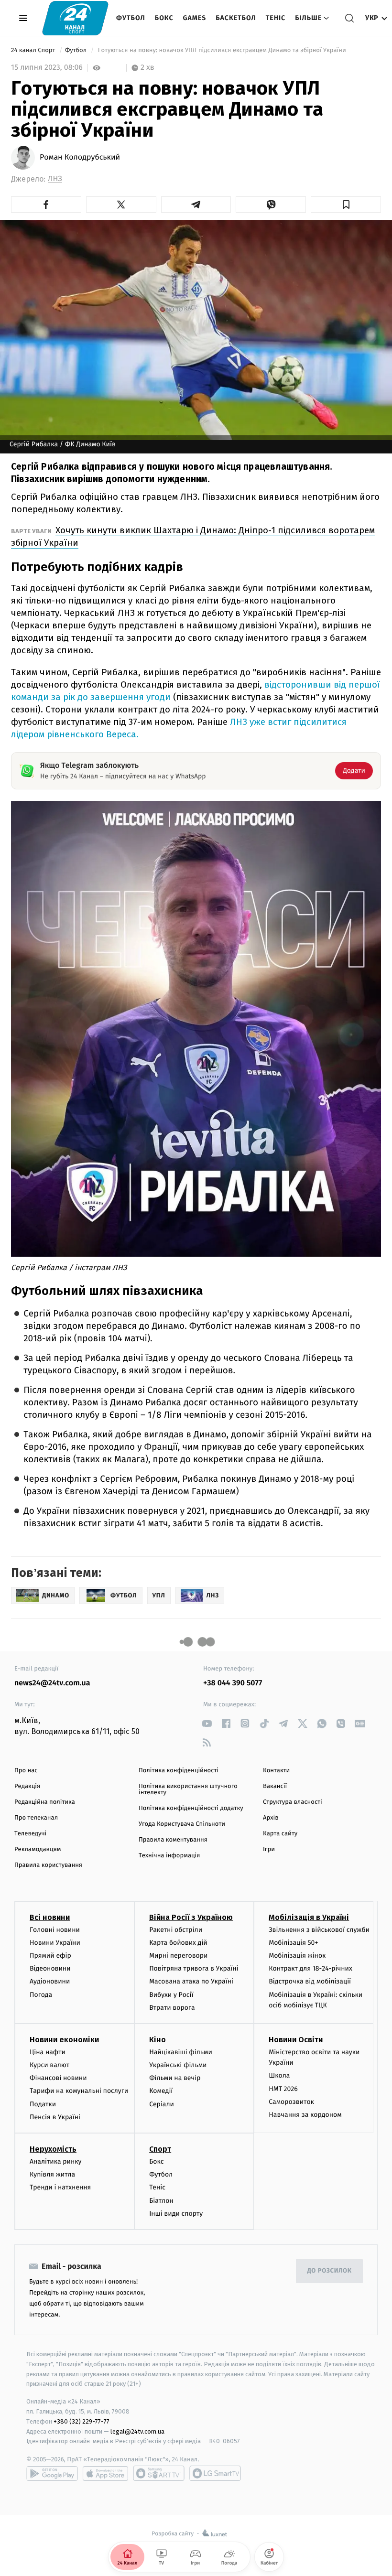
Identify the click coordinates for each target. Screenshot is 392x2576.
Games (195, 18)
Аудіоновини (50, 1981)
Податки (43, 2104)
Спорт (160, 2149)
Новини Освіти (296, 2040)
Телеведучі (30, 1834)
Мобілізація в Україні (309, 1917)
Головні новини (55, 1930)
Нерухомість (53, 2149)
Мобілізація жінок (297, 1956)
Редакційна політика (45, 1802)
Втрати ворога (172, 2008)
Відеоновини (50, 1968)
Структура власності (293, 1802)
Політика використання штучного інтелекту (188, 1789)
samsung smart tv (215, 2473)
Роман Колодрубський (80, 158)
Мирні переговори (178, 1956)
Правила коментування (173, 1840)
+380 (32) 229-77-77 (82, 2421)
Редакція (27, 1786)
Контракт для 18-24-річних (310, 1968)
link (207, 1723)
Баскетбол (236, 18)
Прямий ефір (50, 1956)
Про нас (26, 1771)
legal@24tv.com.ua (137, 2431)
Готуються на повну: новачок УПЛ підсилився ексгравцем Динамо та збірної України (222, 50)
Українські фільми (178, 2065)
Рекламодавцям (38, 1849)
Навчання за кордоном (305, 2115)
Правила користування (48, 1865)
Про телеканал (36, 1818)
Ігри (269, 1849)
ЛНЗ (55, 179)
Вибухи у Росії (171, 1995)
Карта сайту (280, 1834)
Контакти (276, 1771)
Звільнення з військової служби (319, 1930)
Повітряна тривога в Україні (194, 1968)
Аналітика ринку (55, 2161)
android (52, 2473)
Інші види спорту (176, 2214)
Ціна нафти (48, 2052)
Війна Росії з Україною (191, 1917)
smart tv (159, 2473)
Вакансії (275, 1786)
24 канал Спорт (34, 50)
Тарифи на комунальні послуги (79, 2091)
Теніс (276, 18)
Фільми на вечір (175, 2078)
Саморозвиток (291, 2102)
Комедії (161, 2091)
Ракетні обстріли (176, 1930)
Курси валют (49, 2065)
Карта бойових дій (178, 1943)
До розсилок (330, 2271)
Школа (279, 2075)
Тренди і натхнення (60, 2187)
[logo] (75, 18)
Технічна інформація (169, 1856)
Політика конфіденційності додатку (191, 1808)
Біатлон (161, 2201)
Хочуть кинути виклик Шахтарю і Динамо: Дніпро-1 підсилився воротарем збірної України (193, 536)
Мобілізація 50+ (293, 1943)
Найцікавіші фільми (181, 2052)
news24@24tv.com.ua (52, 1683)
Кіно (158, 2040)
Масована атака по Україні (191, 1981)
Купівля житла (52, 2174)
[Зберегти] (346, 205)
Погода (41, 1995)
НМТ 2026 (283, 2089)
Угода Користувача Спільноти (182, 1824)
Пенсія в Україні (55, 2117)
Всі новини (50, 1917)
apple (105, 2473)
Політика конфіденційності (179, 1771)
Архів (271, 1818)
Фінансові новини (58, 2078)
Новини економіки (64, 2040)
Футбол (131, 18)
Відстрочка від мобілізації (310, 1981)
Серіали (162, 2104)
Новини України (55, 1943)
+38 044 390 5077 (233, 1683)
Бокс (164, 18)
